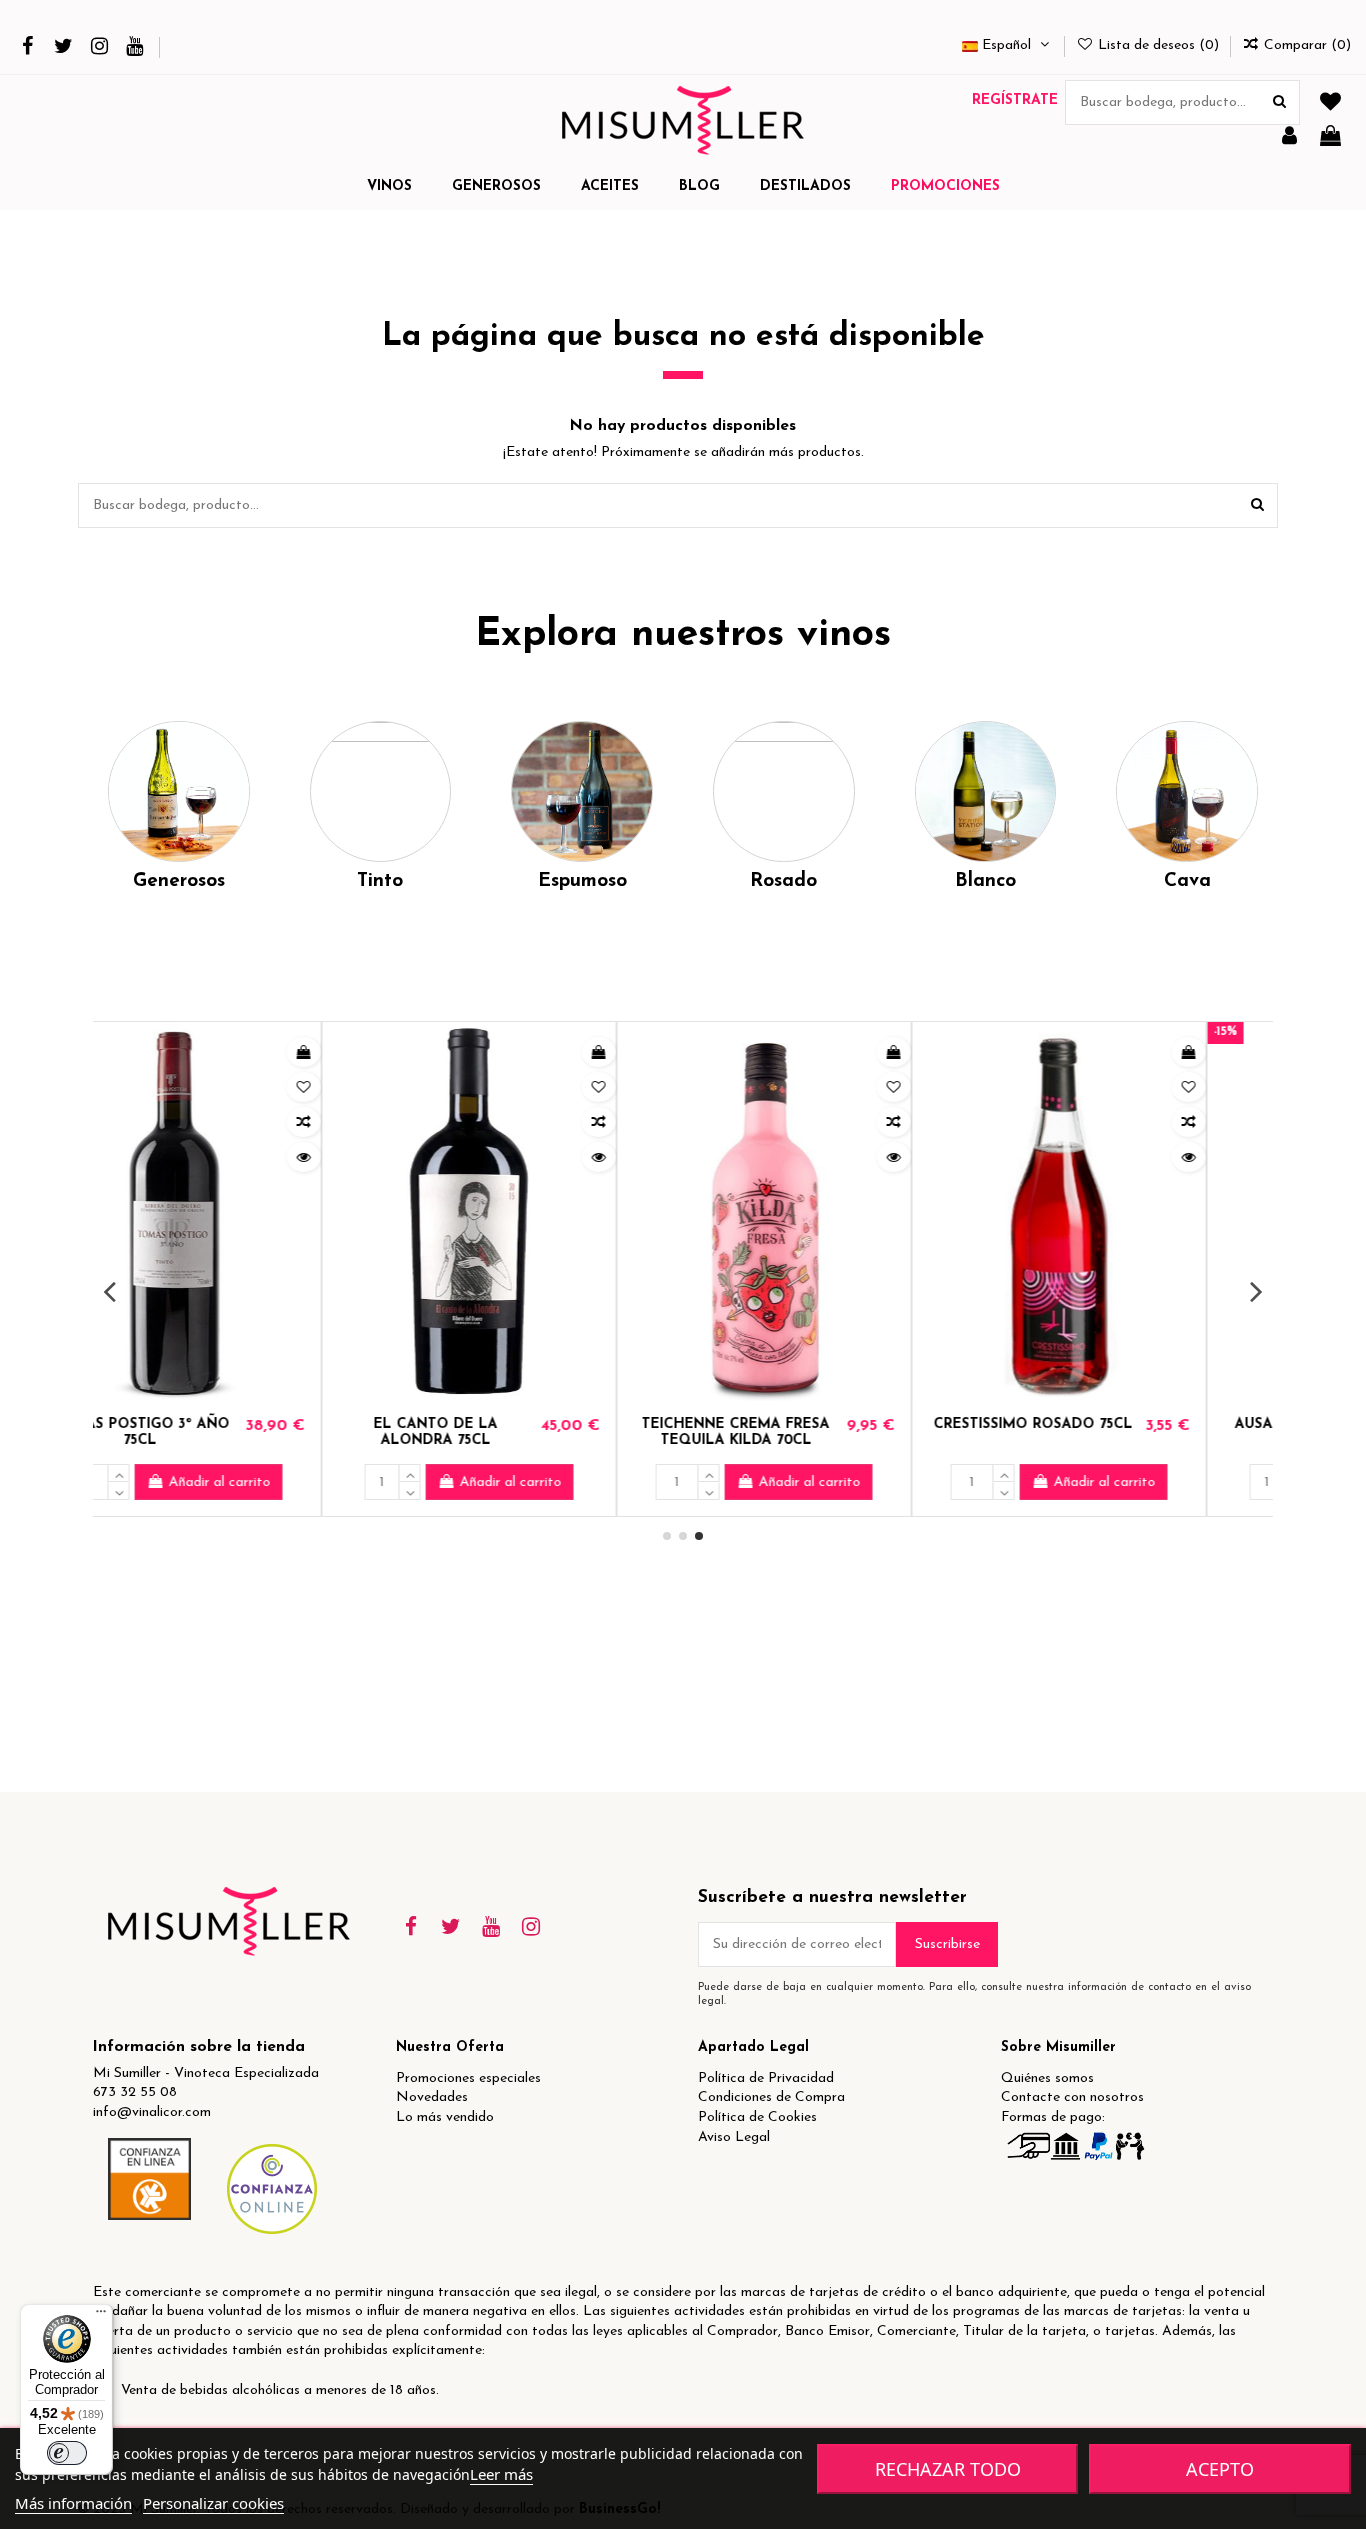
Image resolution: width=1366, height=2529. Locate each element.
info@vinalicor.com (152, 2112)
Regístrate (1015, 100)
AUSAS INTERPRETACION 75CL (798, 1433)
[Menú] (101, 2316)
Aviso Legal (734, 2137)
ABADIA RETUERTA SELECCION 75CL (1095, 1433)
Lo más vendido (445, 2117)
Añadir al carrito (286, 1482)
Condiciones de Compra (771, 2097)
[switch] (67, 2453)
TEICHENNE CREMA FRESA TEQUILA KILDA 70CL (212, 1433)
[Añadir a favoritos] (370, 1087)
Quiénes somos (1047, 2078)
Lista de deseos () (1158, 45)
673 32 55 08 (135, 2092)
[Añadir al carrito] (370, 1052)
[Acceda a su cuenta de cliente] (1289, 137)
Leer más (501, 2474)
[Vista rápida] (370, 1157)
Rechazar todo (948, 2469)
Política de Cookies (757, 2117)
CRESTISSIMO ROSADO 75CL (509, 1424)
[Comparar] (370, 1122)
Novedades (432, 2097)
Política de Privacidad (766, 2078)
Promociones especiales (468, 2078)
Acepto (1220, 2469)
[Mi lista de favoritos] (1330, 103)
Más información (73, 2503)
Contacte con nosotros (1072, 2097)
